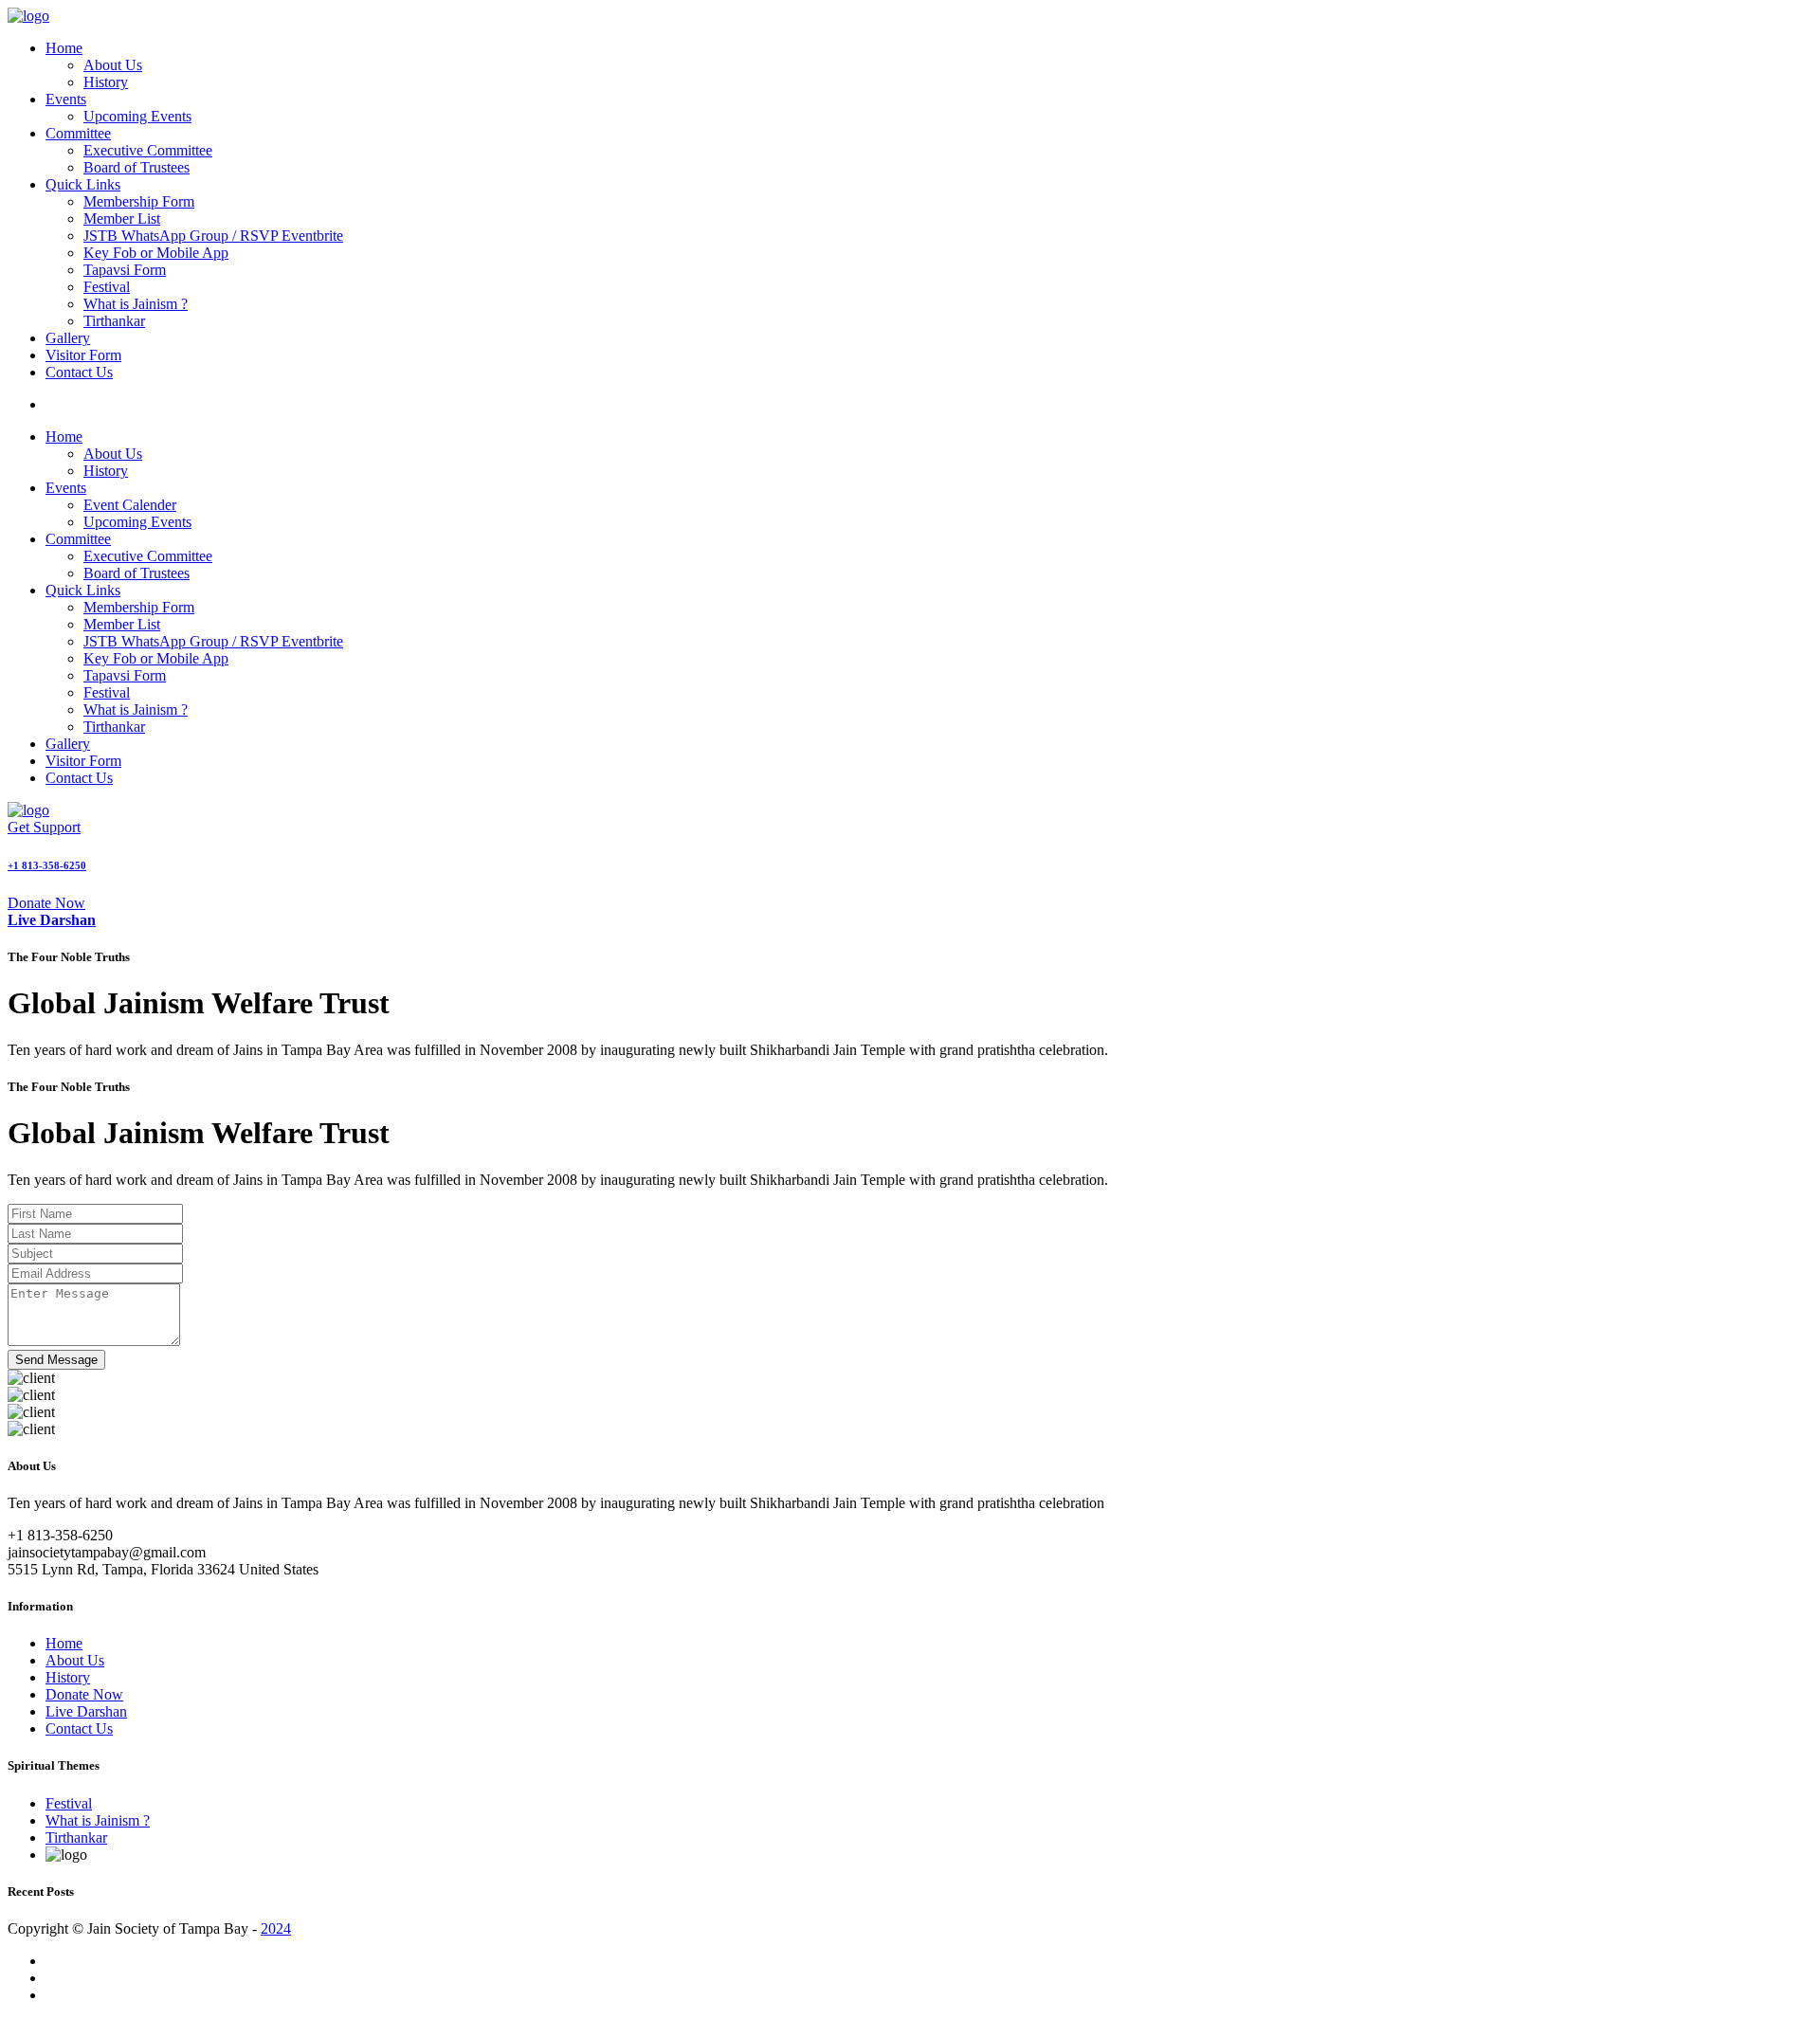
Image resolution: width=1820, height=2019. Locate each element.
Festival (107, 287)
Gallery (68, 338)
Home (64, 48)
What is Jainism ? (136, 304)
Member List (122, 218)
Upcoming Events (137, 116)
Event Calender (130, 505)
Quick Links (83, 184)
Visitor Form (83, 355)
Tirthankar (114, 321)
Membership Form (139, 201)
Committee (78, 133)
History (106, 82)
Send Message (56, 1360)
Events (66, 99)
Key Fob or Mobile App (156, 253)
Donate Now (46, 903)
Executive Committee (148, 150)
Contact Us (79, 372)
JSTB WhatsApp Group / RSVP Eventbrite (213, 236)
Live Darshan (86, 1711)
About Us (113, 65)
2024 (276, 1928)
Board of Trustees (136, 167)
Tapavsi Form (125, 270)
